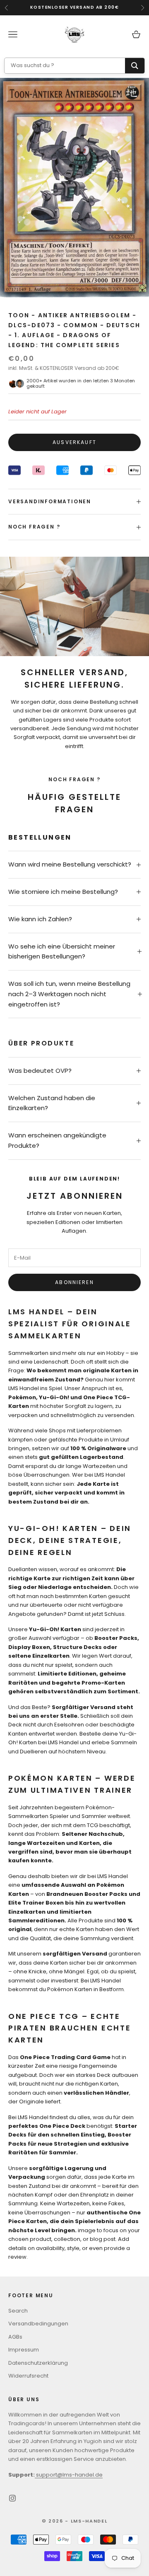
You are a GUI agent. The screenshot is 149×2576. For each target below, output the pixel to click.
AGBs (15, 2337)
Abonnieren (74, 1282)
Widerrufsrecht (28, 2376)
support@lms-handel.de (69, 2475)
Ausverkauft (74, 442)
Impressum (24, 2350)
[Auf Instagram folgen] (12, 2498)
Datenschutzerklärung (38, 2363)
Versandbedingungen (38, 2324)
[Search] (135, 66)
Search (18, 2311)
